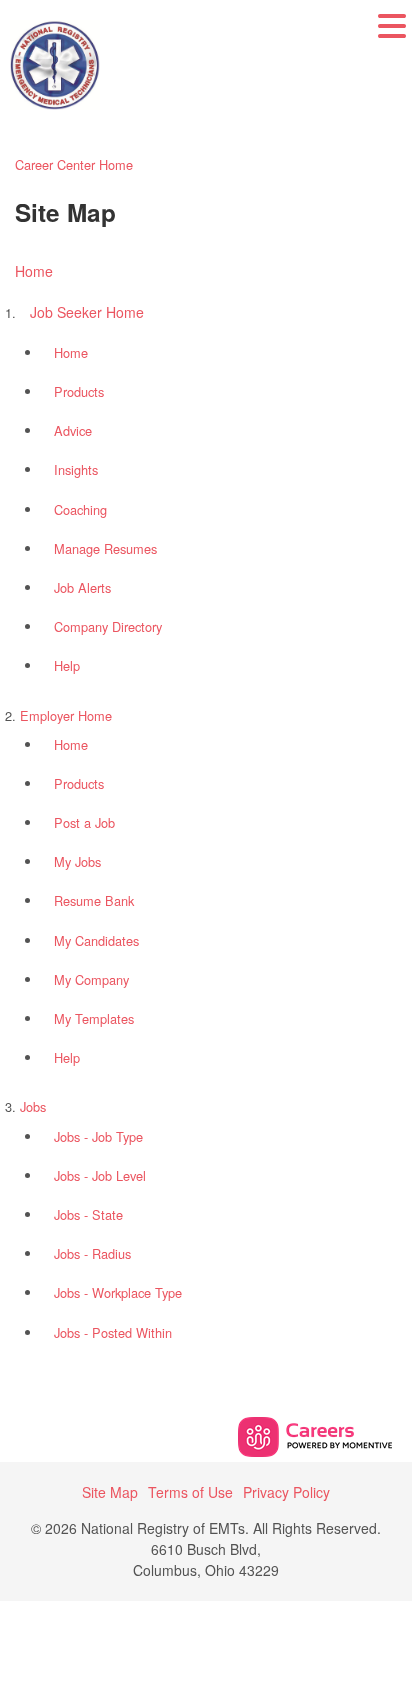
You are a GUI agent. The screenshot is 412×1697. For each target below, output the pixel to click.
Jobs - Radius (92, 1253)
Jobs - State (88, 1214)
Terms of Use (190, 1492)
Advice (73, 430)
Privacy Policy (286, 1492)
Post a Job (84, 822)
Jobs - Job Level (100, 1175)
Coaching (80, 509)
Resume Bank (94, 900)
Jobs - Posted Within (113, 1332)
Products (79, 391)
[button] (391, 39)
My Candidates (96, 940)
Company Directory (108, 626)
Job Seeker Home (87, 312)
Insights (76, 469)
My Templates (94, 1018)
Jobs (33, 1106)
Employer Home (66, 715)
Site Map (110, 1492)
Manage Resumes (105, 548)
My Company (91, 979)
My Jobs (77, 861)
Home (34, 271)
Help (67, 665)
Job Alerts (82, 587)
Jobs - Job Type (98, 1136)
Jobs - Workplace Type (118, 1292)
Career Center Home (74, 164)
